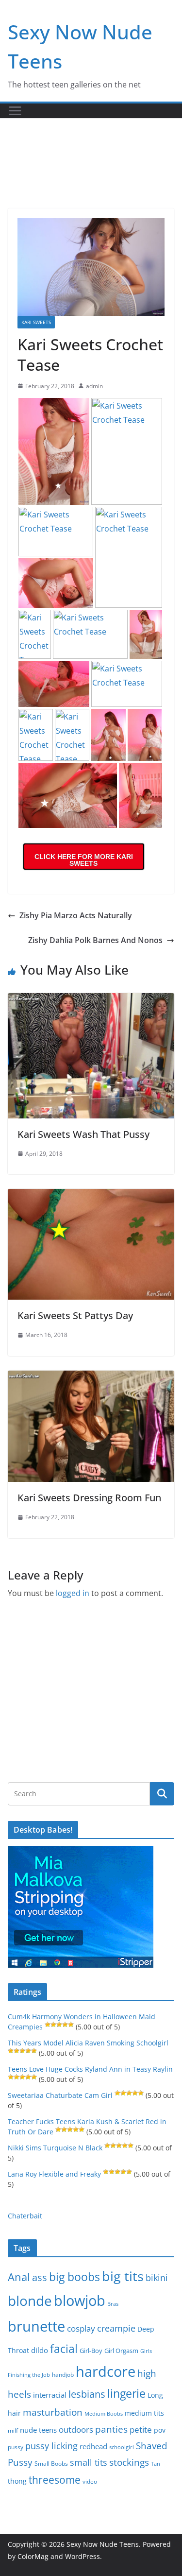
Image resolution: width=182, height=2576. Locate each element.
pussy (16, 2447)
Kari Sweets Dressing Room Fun (89, 1498)
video (90, 2482)
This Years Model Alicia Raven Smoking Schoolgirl (88, 2043)
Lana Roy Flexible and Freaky (54, 2174)
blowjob (80, 2301)
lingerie (126, 2394)
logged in (73, 1593)
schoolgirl (122, 2447)
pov (160, 2430)
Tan (156, 2464)
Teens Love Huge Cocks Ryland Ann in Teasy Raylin (90, 2069)
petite (141, 2430)
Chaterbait (25, 2216)
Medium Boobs (104, 2414)
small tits (89, 2462)
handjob (63, 2374)
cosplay (81, 2328)
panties (111, 2429)
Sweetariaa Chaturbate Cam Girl (60, 2095)
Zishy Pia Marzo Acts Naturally (76, 915)
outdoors (76, 2430)
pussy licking (51, 2446)
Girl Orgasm (121, 2351)
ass (40, 2277)
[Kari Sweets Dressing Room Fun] (91, 1377)
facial (64, 2349)
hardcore (106, 2371)
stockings (129, 2462)
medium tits (144, 2413)
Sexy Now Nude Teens (103, 2544)
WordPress (83, 2556)
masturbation (53, 2412)
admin (94, 386)
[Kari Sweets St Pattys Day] (91, 1196)
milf (13, 2430)
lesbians (87, 2394)
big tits (123, 2276)
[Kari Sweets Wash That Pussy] (91, 1000)
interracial (50, 2395)
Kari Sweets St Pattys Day (75, 1315)
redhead (93, 2446)
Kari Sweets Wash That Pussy (83, 1134)
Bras (113, 2304)
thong (17, 2481)
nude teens (38, 2430)
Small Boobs (51, 2464)
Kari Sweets (36, 322)
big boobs (74, 2277)
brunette (36, 2326)
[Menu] (15, 111)
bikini (157, 2277)
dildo (40, 2350)
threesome (55, 2480)
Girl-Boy (91, 2351)
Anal (19, 2277)
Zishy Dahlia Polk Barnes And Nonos (95, 940)
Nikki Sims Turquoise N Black (55, 2148)
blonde (30, 2301)
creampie (116, 2328)
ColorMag (33, 2556)
